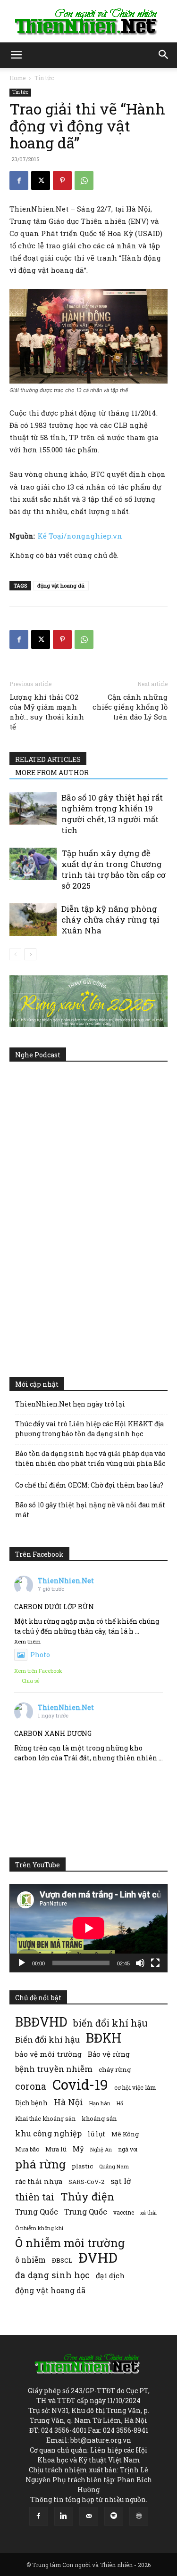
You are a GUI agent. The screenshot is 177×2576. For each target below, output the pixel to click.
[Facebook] (19, 180)
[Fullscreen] (155, 1963)
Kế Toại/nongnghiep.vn (80, 536)
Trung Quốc (37, 2212)
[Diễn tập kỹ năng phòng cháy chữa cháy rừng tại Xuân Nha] (33, 920)
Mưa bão (27, 2149)
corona (31, 2086)
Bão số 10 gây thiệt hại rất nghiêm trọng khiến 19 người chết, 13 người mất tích (112, 814)
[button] (16, 55)
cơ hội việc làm (135, 2087)
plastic (82, 2166)
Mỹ (78, 2149)
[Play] (22, 1963)
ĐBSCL (62, 2260)
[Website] (139, 2516)
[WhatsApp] (84, 180)
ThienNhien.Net (66, 1581)
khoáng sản (99, 2118)
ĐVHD (98, 2257)
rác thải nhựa (39, 2181)
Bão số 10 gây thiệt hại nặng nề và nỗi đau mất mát (90, 1510)
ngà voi (128, 2149)
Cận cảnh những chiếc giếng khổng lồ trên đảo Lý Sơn (130, 707)
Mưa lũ (56, 2149)
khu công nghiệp (48, 2133)
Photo (40, 1655)
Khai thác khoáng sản (45, 2118)
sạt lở (121, 2181)
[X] (41, 180)
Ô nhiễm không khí (39, 2228)
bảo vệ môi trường (48, 2054)
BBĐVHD (41, 2022)
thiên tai (35, 2197)
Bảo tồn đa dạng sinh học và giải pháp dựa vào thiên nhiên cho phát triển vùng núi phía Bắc (90, 1458)
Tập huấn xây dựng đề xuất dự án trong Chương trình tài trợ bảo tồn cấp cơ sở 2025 (114, 869)
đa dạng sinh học (52, 2275)
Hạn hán (100, 2103)
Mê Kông (125, 2134)
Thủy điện (87, 2196)
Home (17, 78)
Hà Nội (68, 2102)
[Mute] (140, 1963)
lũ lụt (97, 2134)
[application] (88, 1928)
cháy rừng (115, 2069)
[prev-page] (15, 954)
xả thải (148, 2213)
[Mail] (89, 2516)
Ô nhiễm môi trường (70, 2243)
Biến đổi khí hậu (47, 2040)
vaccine (124, 2212)
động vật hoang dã (61, 585)
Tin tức (44, 78)
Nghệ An (101, 2149)
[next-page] (30, 954)
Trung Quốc (86, 2212)
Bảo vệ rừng (109, 2054)
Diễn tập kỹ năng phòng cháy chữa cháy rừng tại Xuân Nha (110, 920)
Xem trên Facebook (38, 1671)
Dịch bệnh (31, 2103)
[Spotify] (114, 2516)
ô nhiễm (30, 2260)
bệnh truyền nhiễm (54, 2069)
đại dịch (110, 2275)
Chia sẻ (31, 1681)
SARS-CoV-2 (86, 2182)
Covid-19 (80, 2084)
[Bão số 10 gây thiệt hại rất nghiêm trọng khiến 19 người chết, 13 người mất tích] (33, 808)
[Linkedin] (64, 2516)
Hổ (120, 2103)
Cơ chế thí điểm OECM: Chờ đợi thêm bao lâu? (89, 1485)
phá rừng (40, 2164)
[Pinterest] (62, 180)
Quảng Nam (114, 2166)
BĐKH (104, 2038)
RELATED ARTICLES (48, 759)
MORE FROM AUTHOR (52, 773)
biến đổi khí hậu (110, 2023)
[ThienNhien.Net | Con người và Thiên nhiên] (88, 22)
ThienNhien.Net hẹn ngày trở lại (70, 1404)
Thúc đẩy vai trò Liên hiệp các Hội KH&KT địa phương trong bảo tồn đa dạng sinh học (89, 1429)
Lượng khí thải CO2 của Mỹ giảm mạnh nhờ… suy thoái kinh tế (47, 712)
